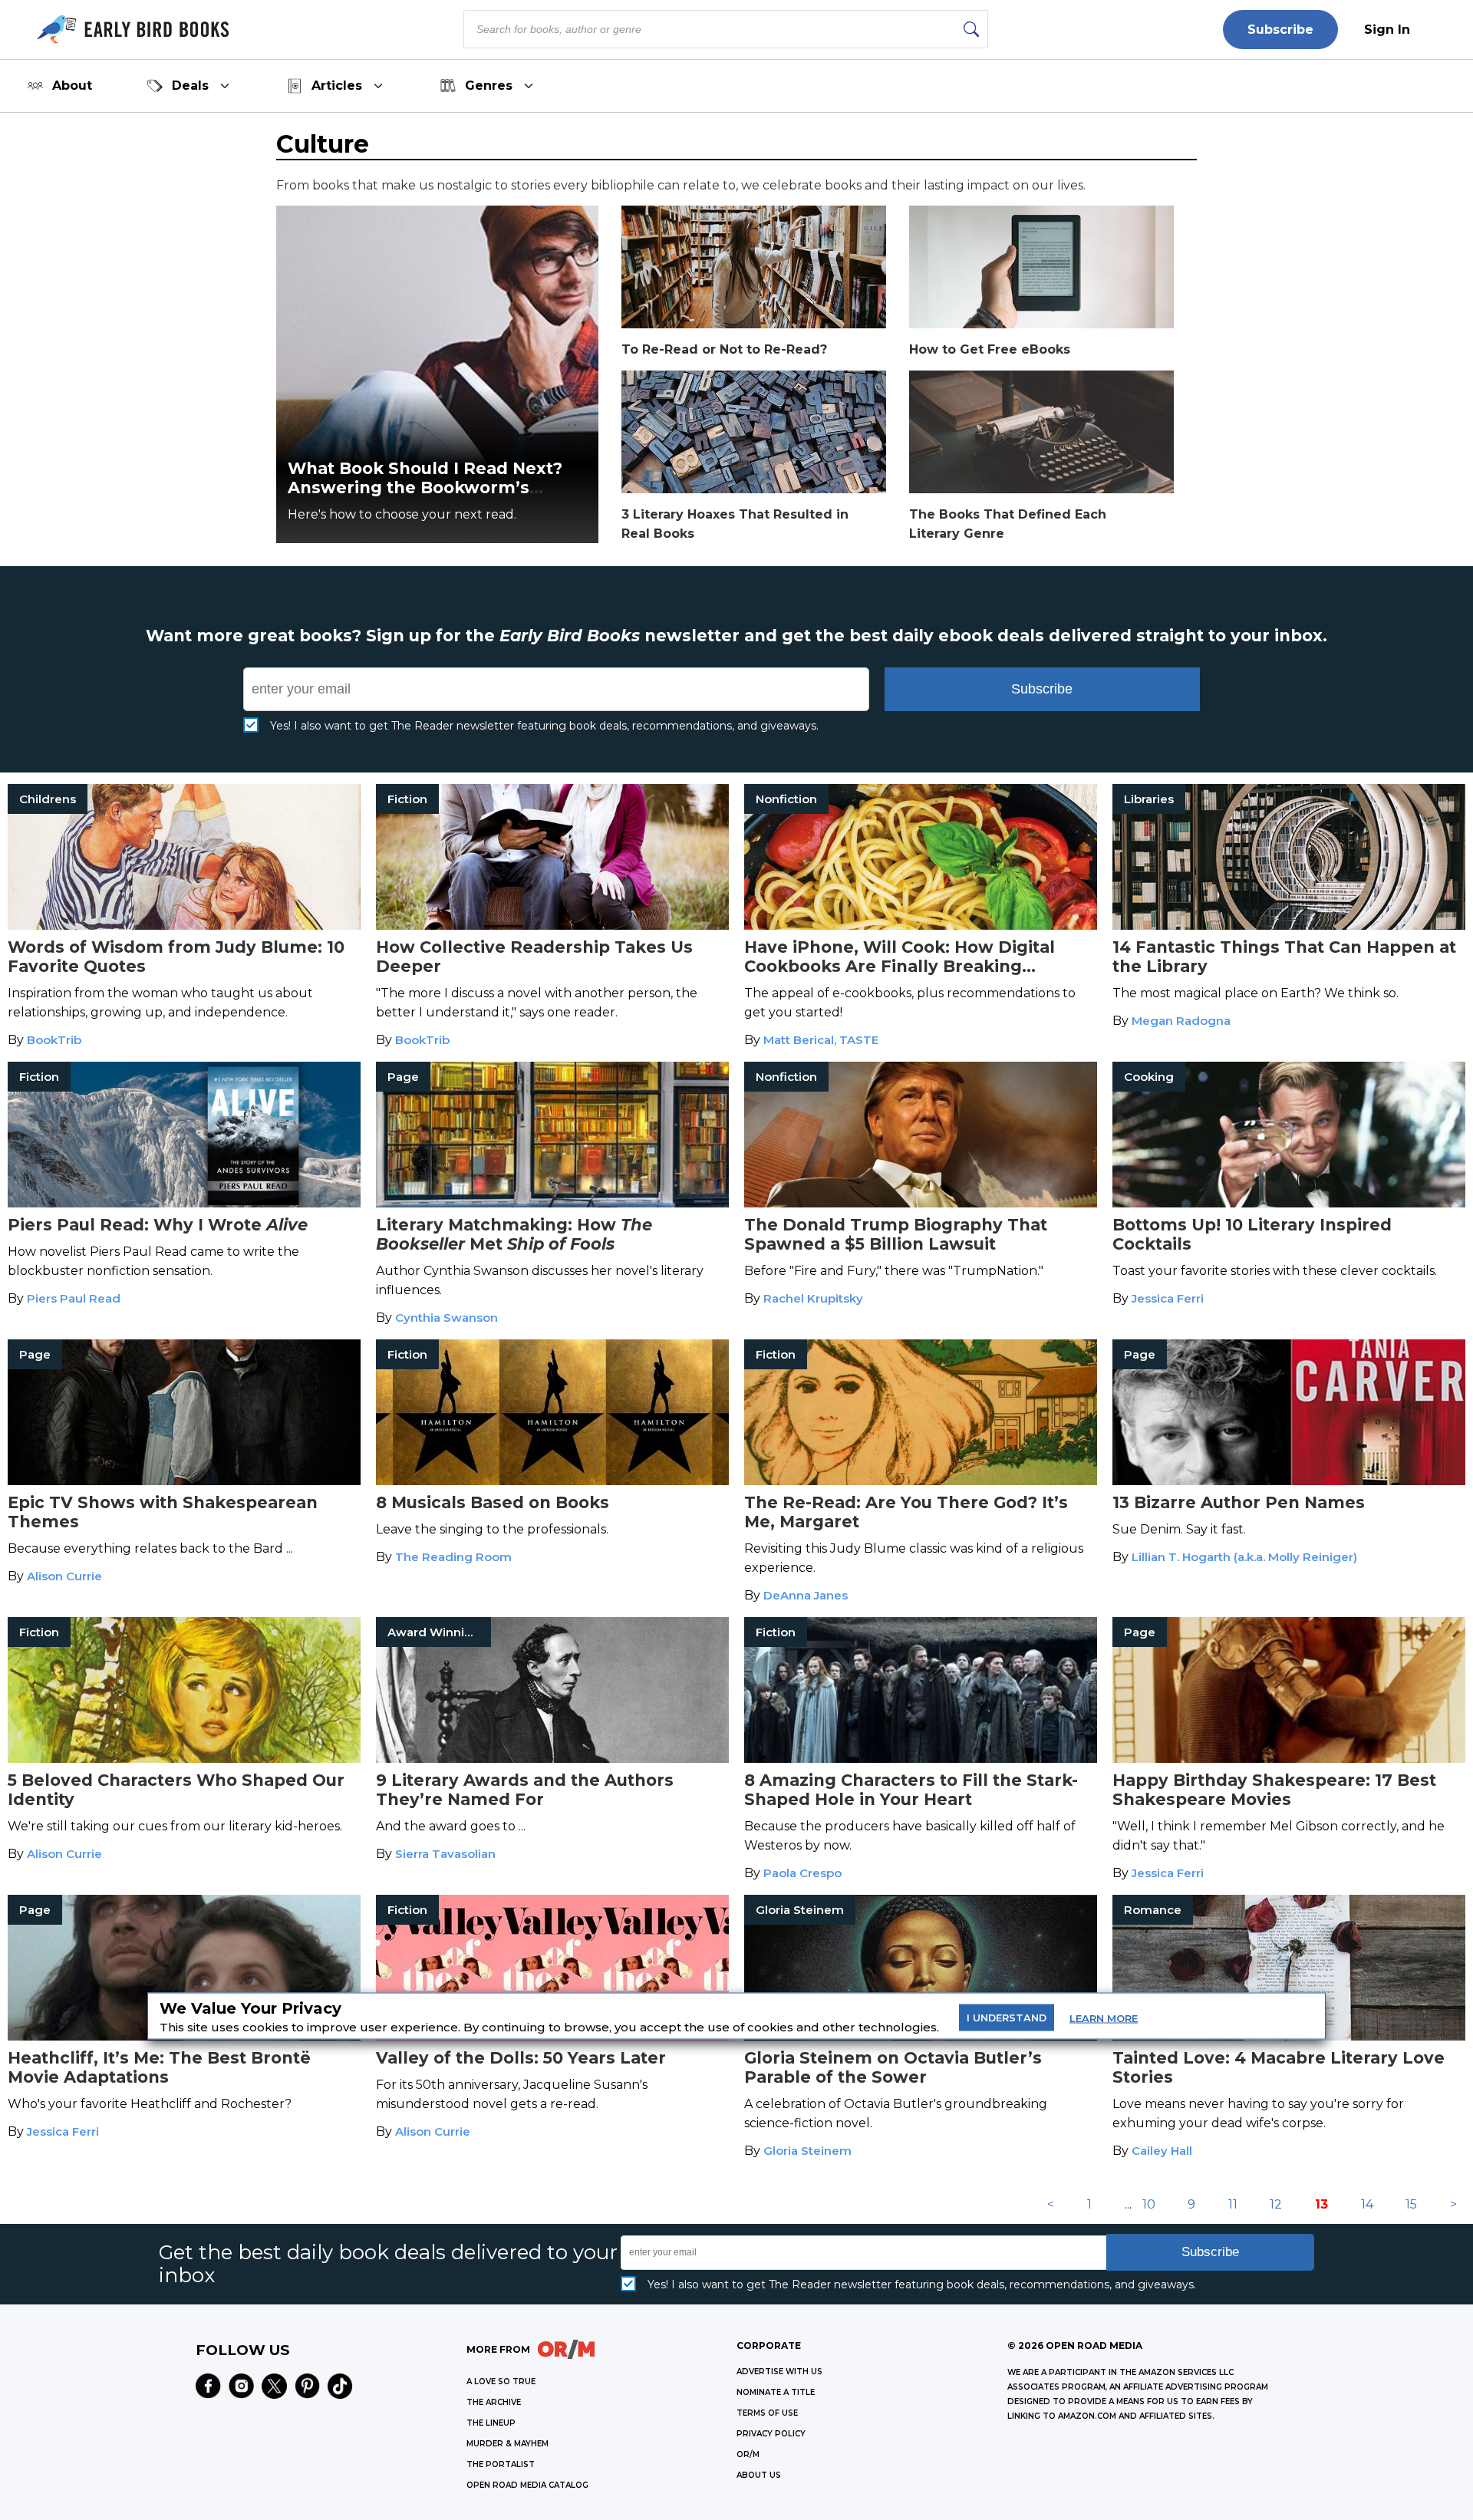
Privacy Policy (771, 2434)
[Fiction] (552, 926)
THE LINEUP (491, 2423)
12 (1276, 2204)
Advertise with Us (779, 2372)
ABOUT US (759, 2475)
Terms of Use (767, 2413)
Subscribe (1280, 30)
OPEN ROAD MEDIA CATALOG (527, 2485)
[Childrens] (184, 926)
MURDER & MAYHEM (507, 2444)
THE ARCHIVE (494, 2402)
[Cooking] (1289, 1203)
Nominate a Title (776, 2392)
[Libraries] (1289, 926)
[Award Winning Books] (552, 1759)
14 (1367, 2204)
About (72, 86)
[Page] (552, 1203)
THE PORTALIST (501, 2464)
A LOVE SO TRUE (501, 2382)
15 (1411, 2204)
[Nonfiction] (921, 926)
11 (1233, 2204)
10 (1149, 2204)
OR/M (748, 2454)
